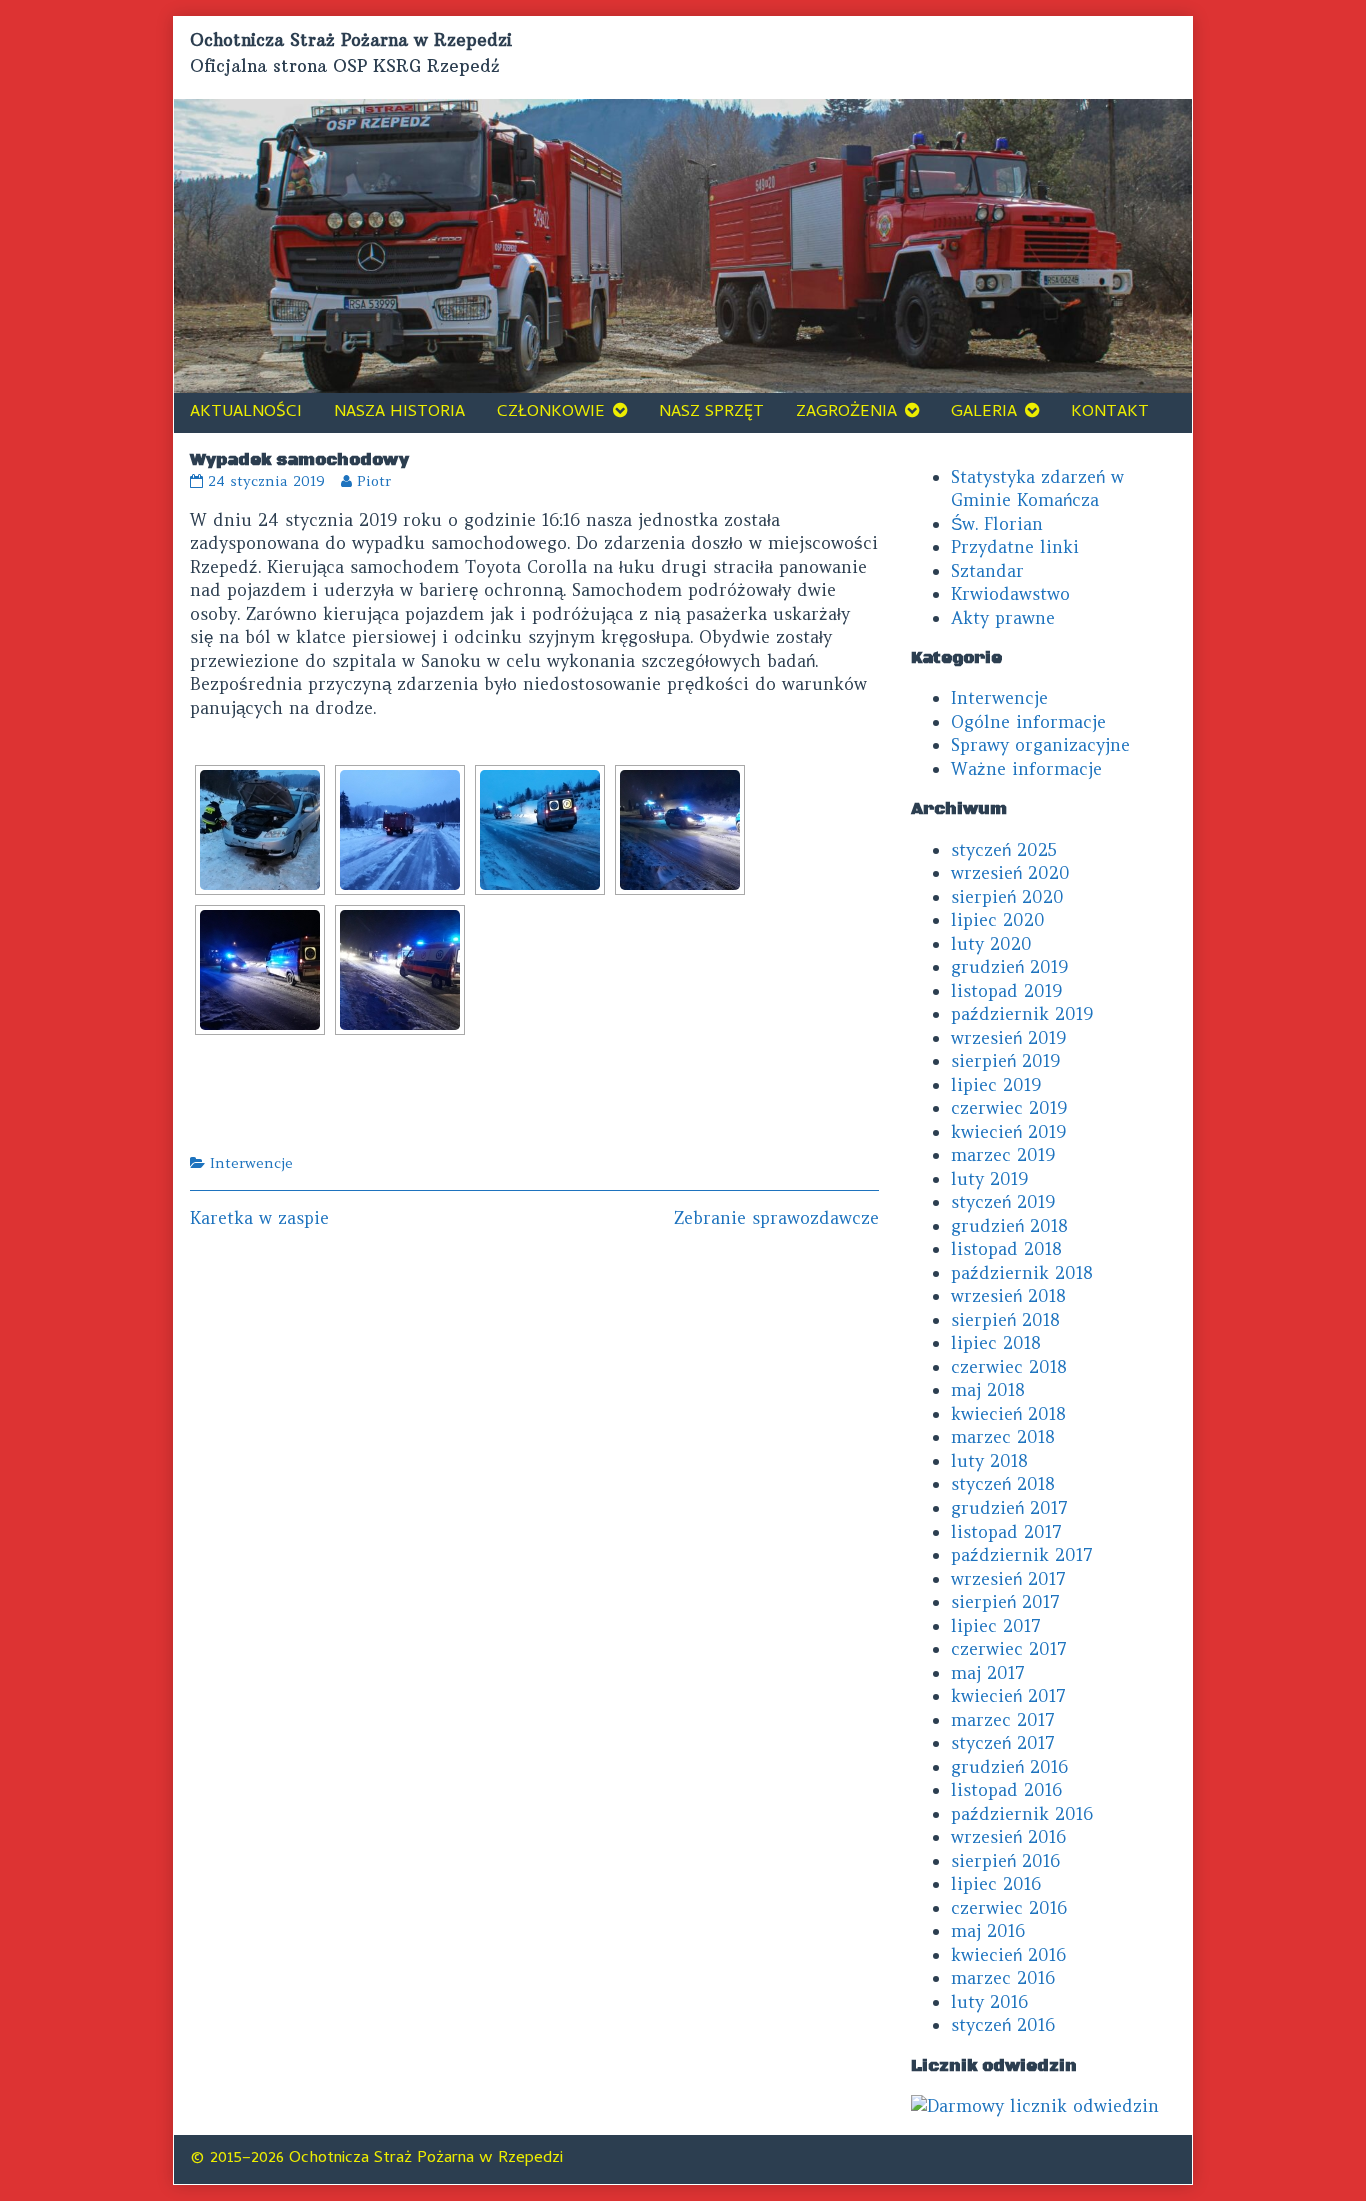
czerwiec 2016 (1009, 1908)
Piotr (373, 481)
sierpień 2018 (1005, 1320)
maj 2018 (988, 1390)
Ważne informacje (1026, 769)
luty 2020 (991, 944)
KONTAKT (1110, 413)
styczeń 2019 (1003, 1202)
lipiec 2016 (996, 1884)
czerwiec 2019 (1009, 1108)
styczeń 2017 (1003, 1743)
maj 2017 (988, 1673)
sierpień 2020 (1007, 897)
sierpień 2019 (1005, 1061)
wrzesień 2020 (1010, 873)
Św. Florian (997, 524)
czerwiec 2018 (1009, 1367)
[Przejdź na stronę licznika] (1035, 2105)
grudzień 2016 (1009, 1767)
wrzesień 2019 (1008, 1038)
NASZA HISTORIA (399, 413)
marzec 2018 (1003, 1437)
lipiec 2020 (998, 920)
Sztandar (987, 571)
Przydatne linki (1015, 547)
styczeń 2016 (1003, 2025)
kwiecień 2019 (1008, 1132)
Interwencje (251, 1163)
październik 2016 (1022, 1814)
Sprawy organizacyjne (1040, 745)
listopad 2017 (1006, 1532)
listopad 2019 (1006, 991)
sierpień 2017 (1005, 1602)
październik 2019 (1022, 1014)
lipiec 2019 (996, 1085)
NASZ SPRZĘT (711, 413)
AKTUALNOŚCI (246, 413)
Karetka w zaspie (259, 1218)
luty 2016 (989, 2002)
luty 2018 (989, 1461)
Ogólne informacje (1028, 722)
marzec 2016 (1003, 1978)
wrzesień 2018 (1008, 1296)
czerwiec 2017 (1009, 1649)
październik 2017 (1022, 1555)
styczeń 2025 (1004, 850)
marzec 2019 (1003, 1155)
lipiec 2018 (996, 1343)
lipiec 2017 (996, 1626)
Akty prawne (1003, 618)
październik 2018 (1022, 1273)
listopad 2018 (1006, 1249)
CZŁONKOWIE (551, 413)
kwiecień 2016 (1008, 1955)
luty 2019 (989, 1179)
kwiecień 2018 (1008, 1414)
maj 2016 (988, 1931)
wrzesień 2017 (1008, 1579)
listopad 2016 (1006, 1790)
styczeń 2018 (1003, 1484)
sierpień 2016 (1005, 1861)
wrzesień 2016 (1008, 1837)
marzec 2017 (1003, 1720)
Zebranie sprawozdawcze (776, 1218)
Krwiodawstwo (1010, 594)
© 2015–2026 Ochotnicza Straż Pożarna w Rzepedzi (376, 2159)
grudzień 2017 (1009, 1508)
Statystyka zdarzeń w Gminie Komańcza (1037, 489)
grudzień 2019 (1009, 967)
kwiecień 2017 (1008, 1696)
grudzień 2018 (1009, 1226)
